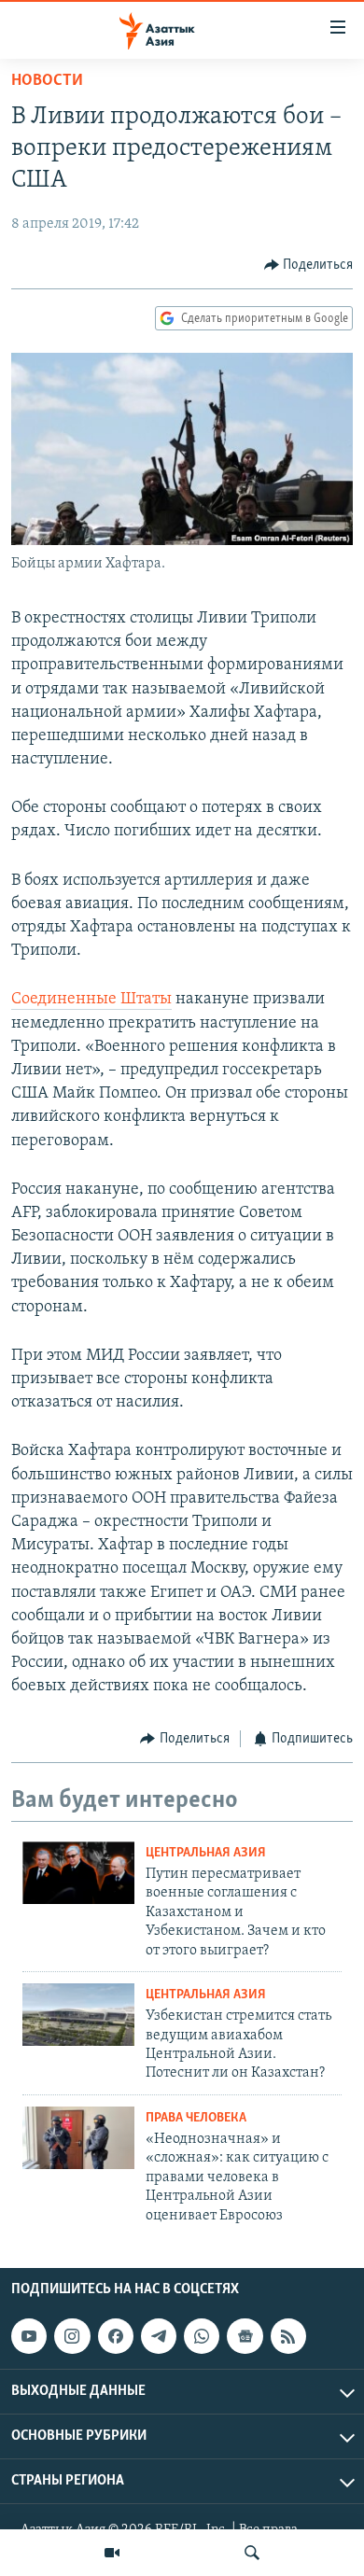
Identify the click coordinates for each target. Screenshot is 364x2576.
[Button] (309, 265)
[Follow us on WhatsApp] (202, 2336)
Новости (47, 81)
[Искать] (252, 2553)
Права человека (196, 2118)
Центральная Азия (206, 1853)
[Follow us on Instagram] (72, 2336)
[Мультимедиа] (112, 2553)
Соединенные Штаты (91, 1000)
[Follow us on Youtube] (29, 2336)
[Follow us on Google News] (245, 2336)
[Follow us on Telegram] (159, 2336)
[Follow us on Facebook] (116, 2336)
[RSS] (288, 2336)
